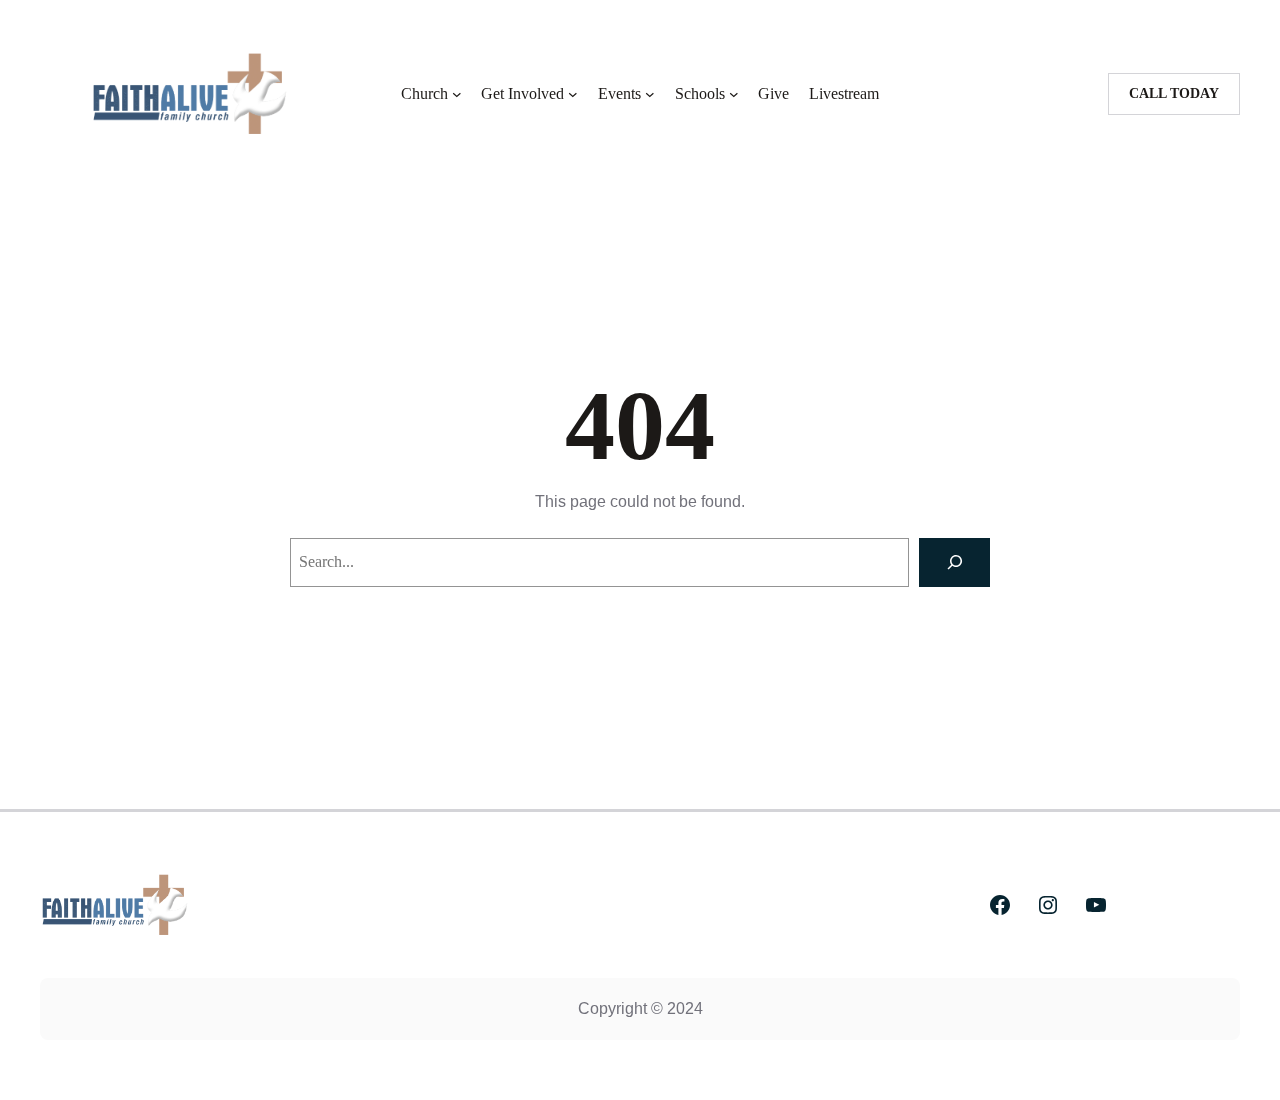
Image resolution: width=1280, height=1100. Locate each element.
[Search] (954, 562)
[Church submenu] (457, 94)
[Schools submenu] (734, 94)
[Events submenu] (650, 94)
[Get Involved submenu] (573, 94)
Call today (1174, 93)
